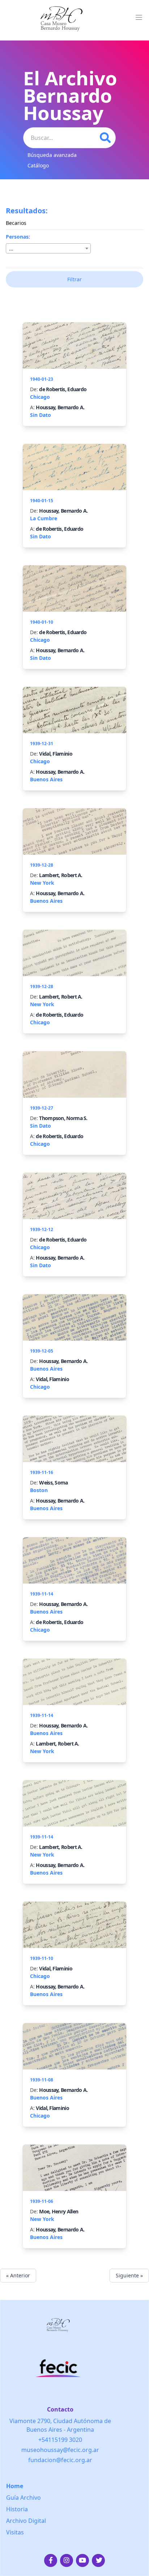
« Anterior (18, 2275)
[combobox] (48, 248)
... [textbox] (11, 249)
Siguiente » (129, 2275)
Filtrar (74, 279)
